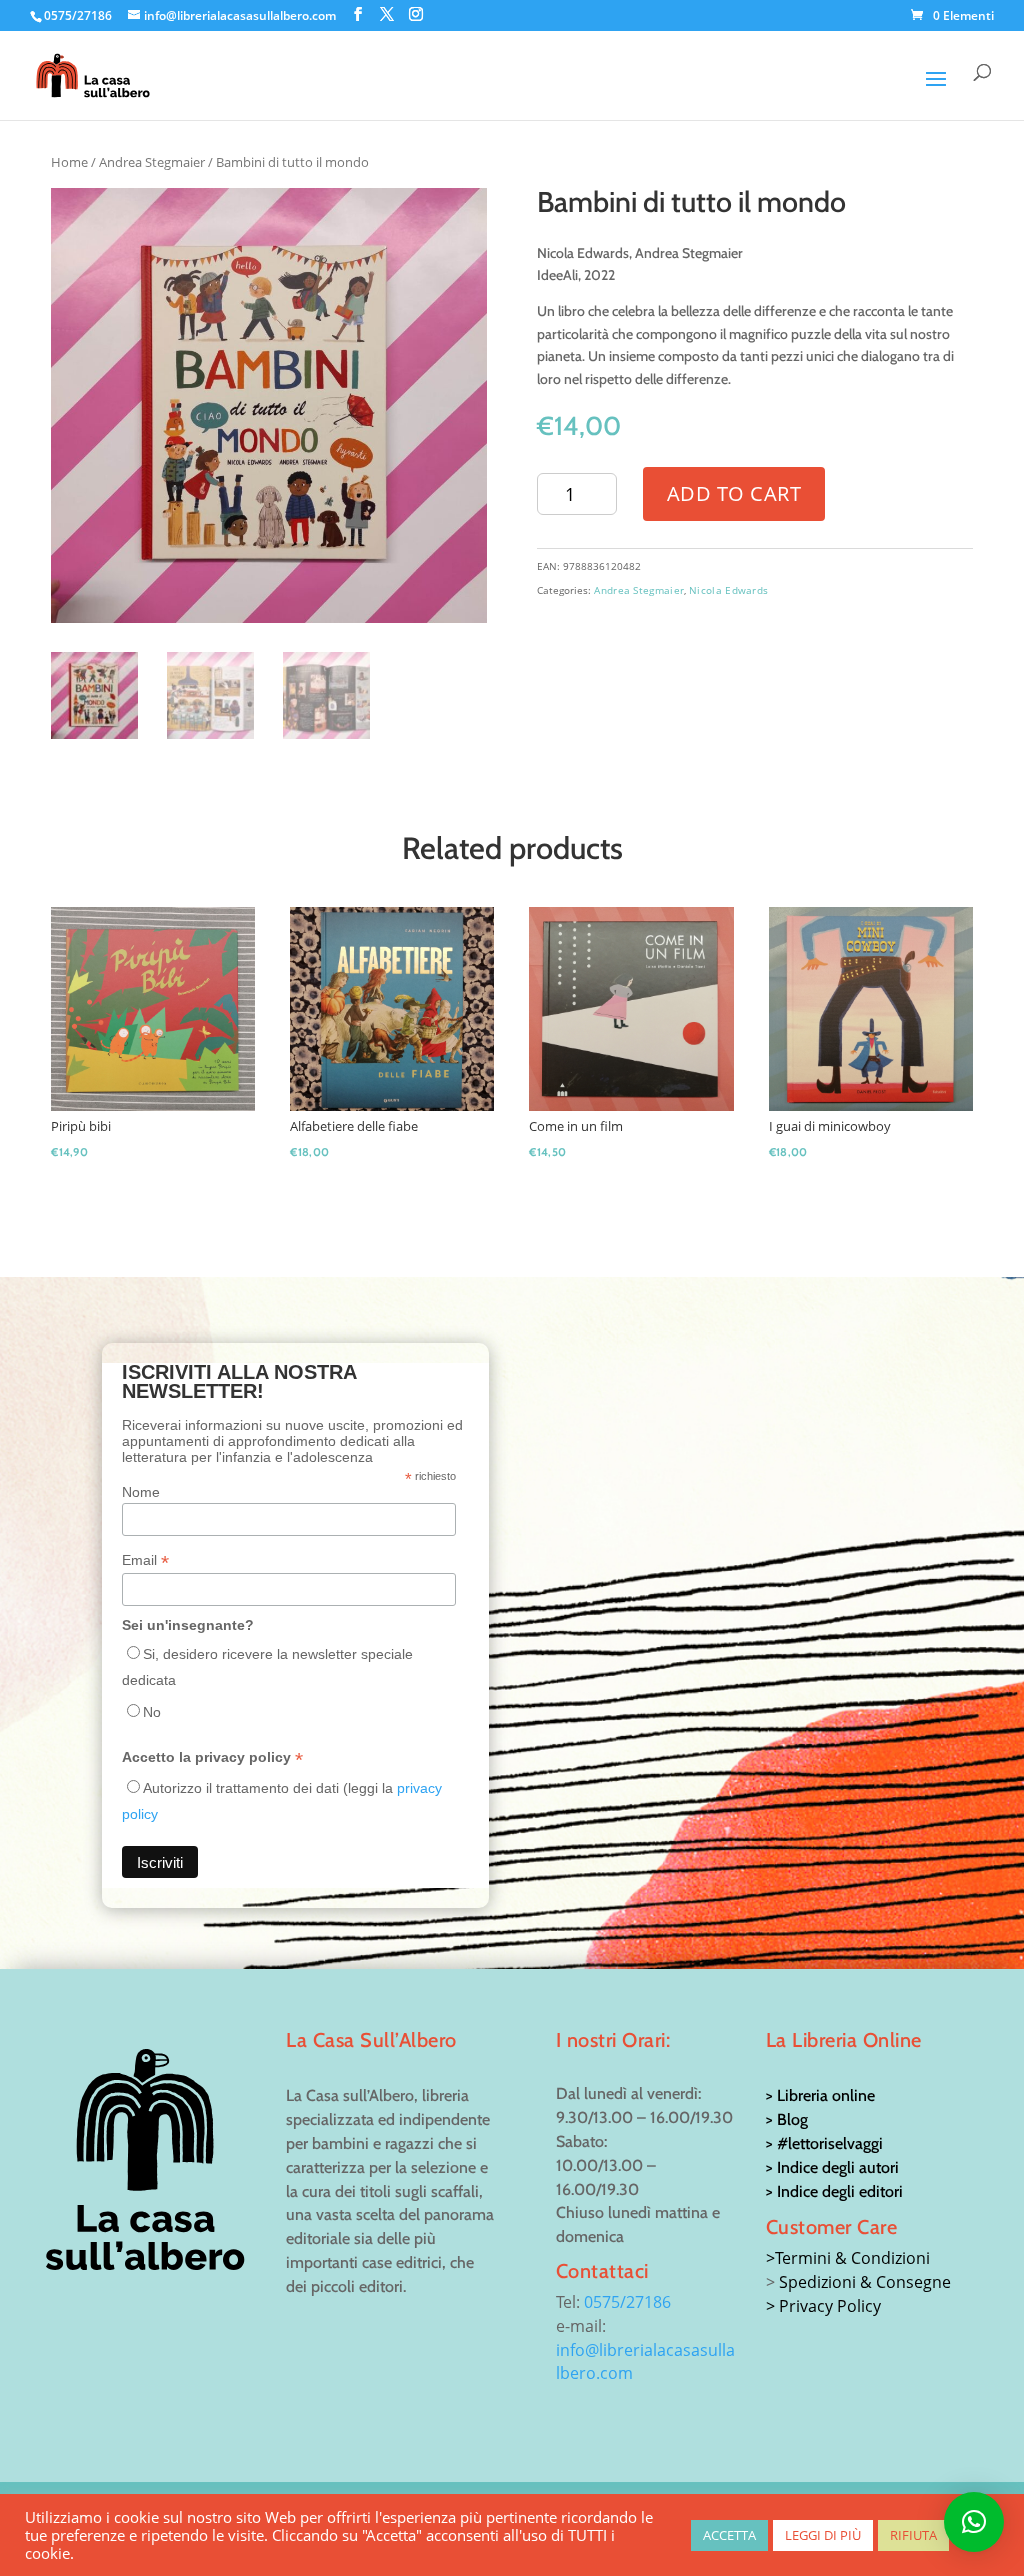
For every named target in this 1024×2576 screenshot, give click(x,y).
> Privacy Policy (823, 2306)
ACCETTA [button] (729, 2535)
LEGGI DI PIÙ (823, 2535)
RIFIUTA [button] (913, 2535)
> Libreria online (820, 2095)
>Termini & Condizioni (848, 2258)
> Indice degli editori (834, 2191)
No (152, 1712)
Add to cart (734, 493)
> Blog (787, 2119)
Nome (141, 1492)
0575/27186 (627, 2302)
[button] (974, 2522)
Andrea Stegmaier (152, 162)
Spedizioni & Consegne (865, 2282)
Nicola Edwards (728, 590)
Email (145, 1560)
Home (69, 162)
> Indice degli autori (832, 2167)
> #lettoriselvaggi (824, 2143)
